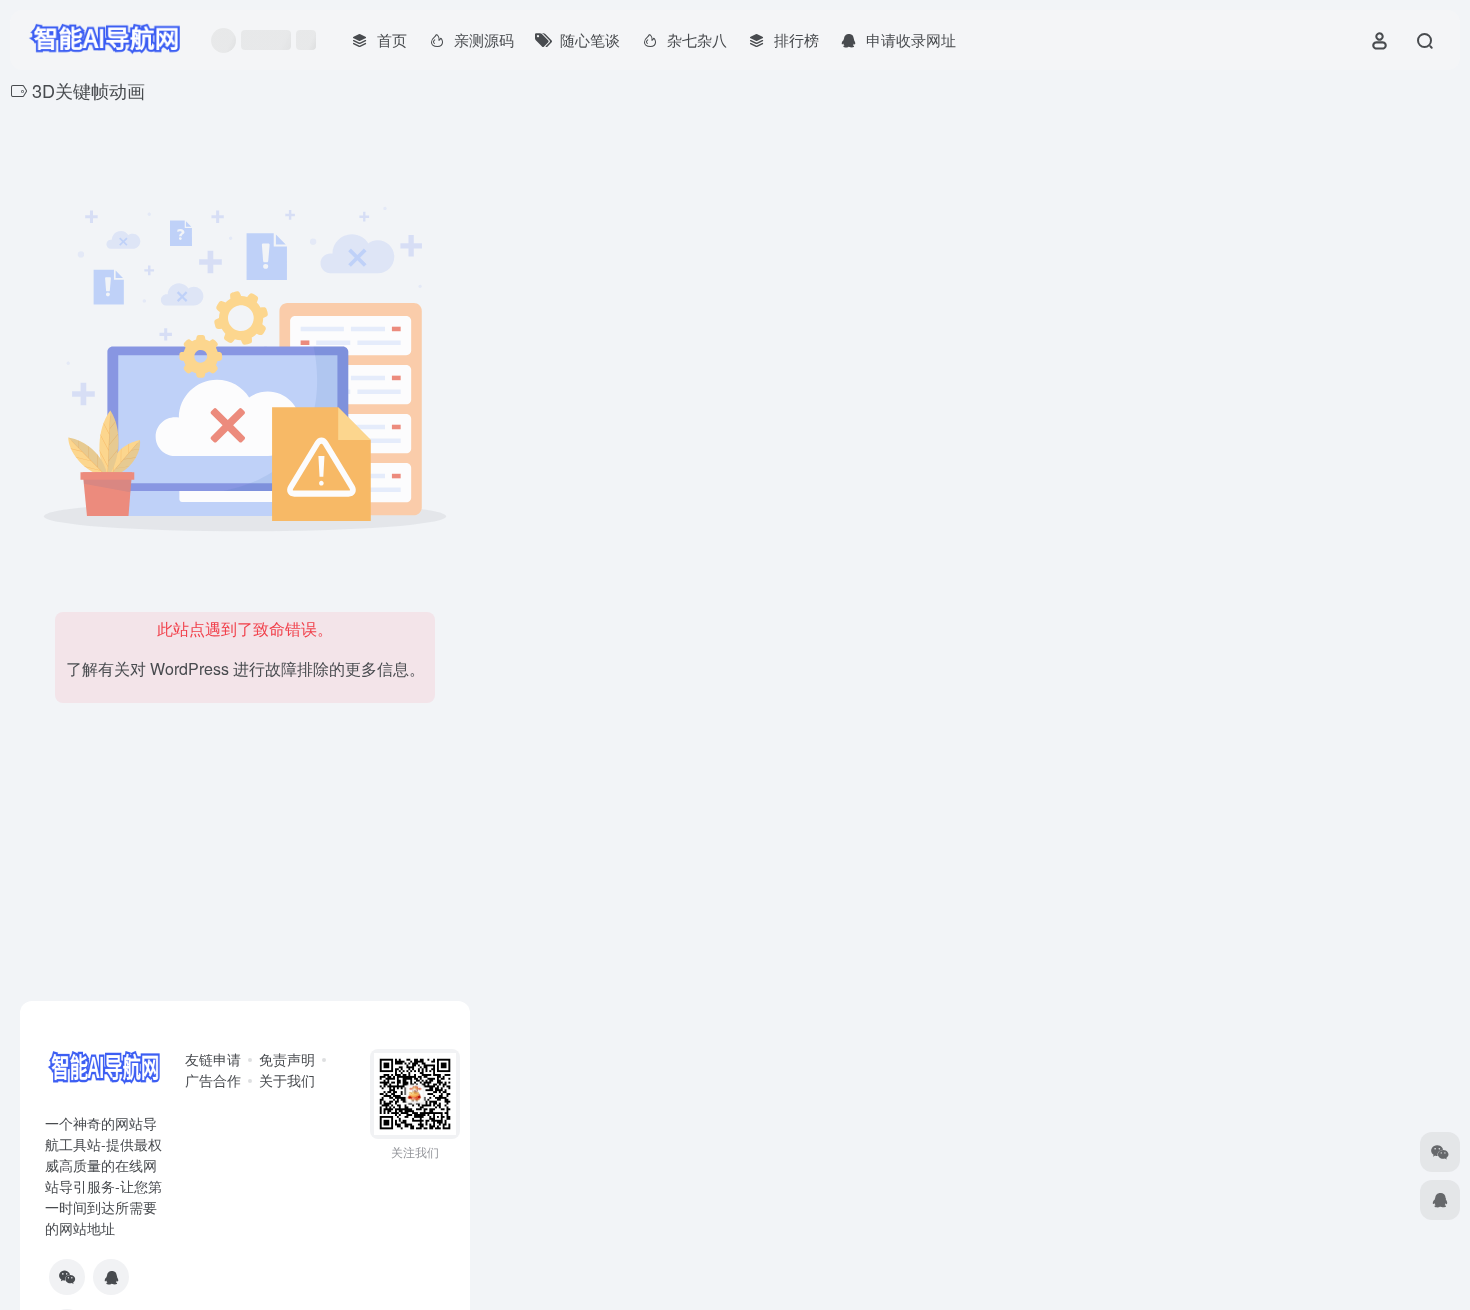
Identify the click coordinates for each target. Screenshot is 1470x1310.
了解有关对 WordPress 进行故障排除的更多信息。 (245, 668)
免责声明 (287, 1059)
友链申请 (213, 1059)
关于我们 (287, 1080)
